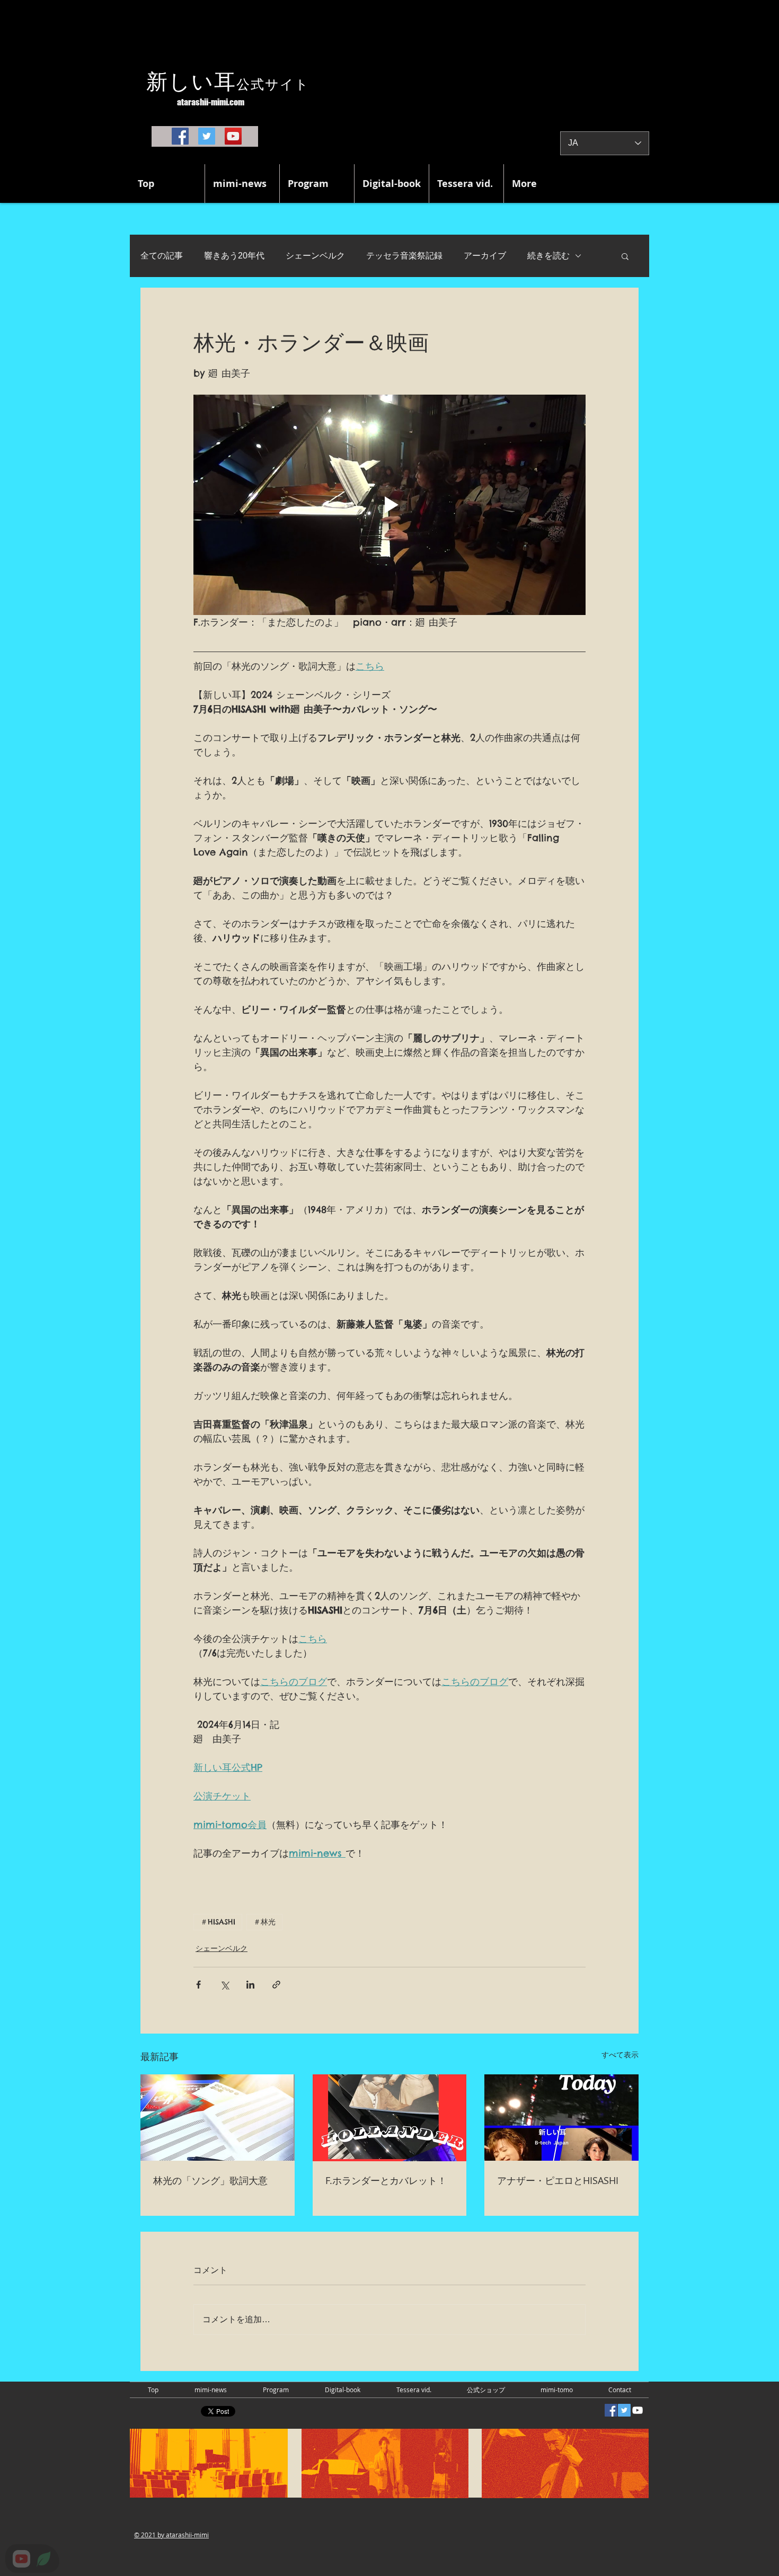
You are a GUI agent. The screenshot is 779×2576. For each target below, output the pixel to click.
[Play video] (389, 505)
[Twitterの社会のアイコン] (624, 2410)
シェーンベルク (315, 256)
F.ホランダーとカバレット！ (386, 2180)
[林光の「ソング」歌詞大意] (218, 2118)
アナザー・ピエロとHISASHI (558, 2180)
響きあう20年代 (234, 256)
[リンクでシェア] (276, 1985)
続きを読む (548, 256)
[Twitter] (207, 136)
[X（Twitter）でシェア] (224, 1985)
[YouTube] (233, 136)
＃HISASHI (218, 1922)
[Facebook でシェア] (198, 1985)
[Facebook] (180, 136)
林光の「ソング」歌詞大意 (210, 2180)
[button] (625, 256)
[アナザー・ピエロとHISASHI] (561, 2118)
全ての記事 (162, 256)
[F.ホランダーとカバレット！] (390, 2118)
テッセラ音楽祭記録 (404, 256)
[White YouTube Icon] (638, 2410)
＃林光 (264, 1922)
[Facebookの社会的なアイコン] (611, 2410)
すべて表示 (620, 2055)
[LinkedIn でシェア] (250, 1985)
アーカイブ (485, 256)
